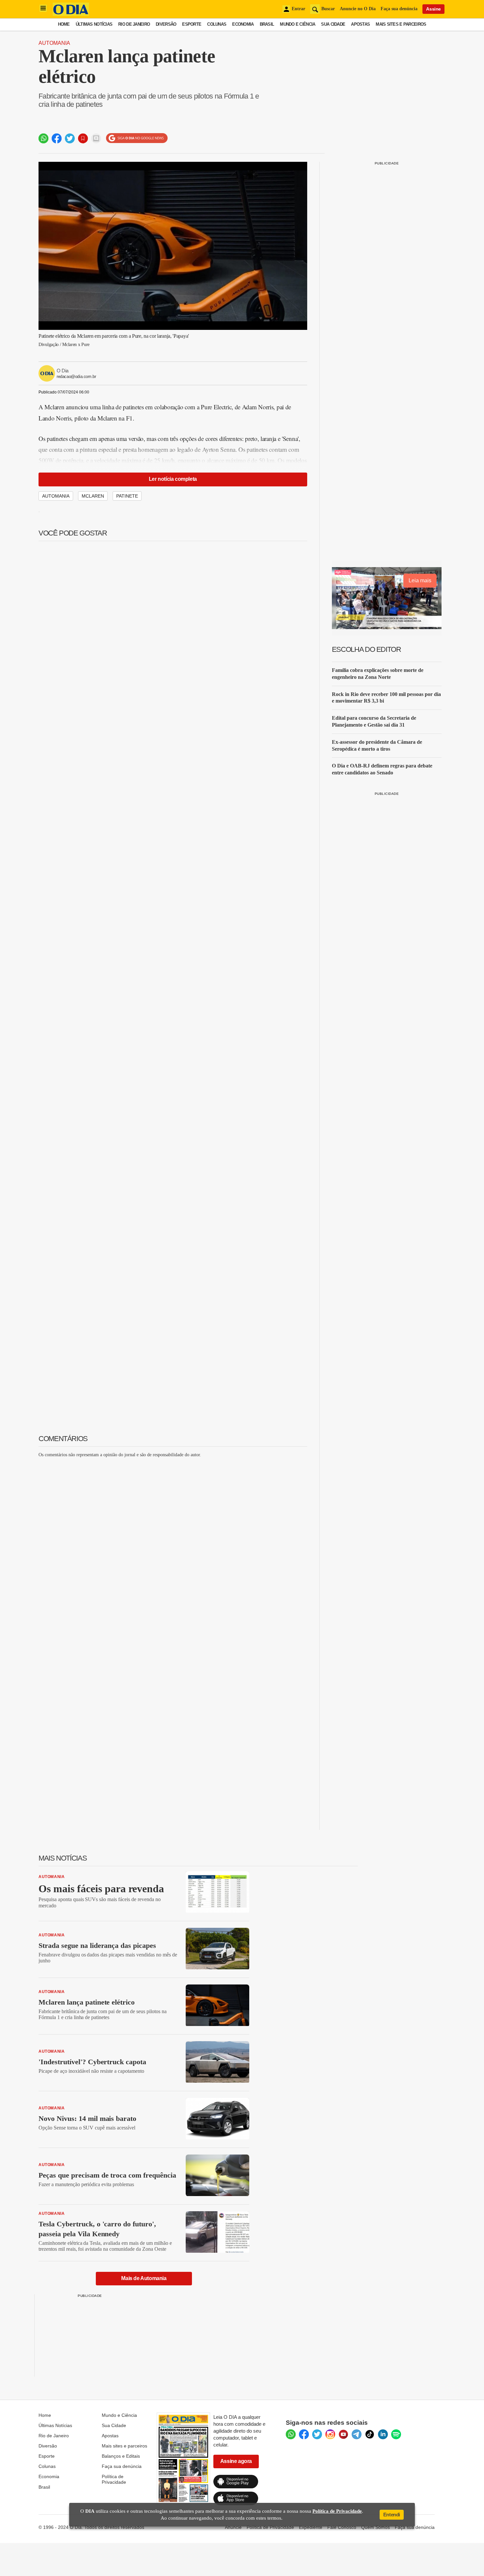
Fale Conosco (342, 2527)
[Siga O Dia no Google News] (137, 138)
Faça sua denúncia (399, 9)
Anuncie (233, 2527)
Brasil (267, 24)
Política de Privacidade (114, 2479)
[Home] (71, 14)
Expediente (311, 2527)
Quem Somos (376, 2527)
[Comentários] (96, 138)
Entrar (298, 9)
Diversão (166, 24)
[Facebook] (304, 2434)
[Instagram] (330, 2434)
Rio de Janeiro (134, 24)
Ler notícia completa (173, 479)
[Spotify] (396, 2434)
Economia (243, 24)
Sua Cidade (333, 24)
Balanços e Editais (121, 2456)
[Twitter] (317, 2434)
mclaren (93, 496)
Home (64, 24)
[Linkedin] (383, 2434)
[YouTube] (343, 2434)
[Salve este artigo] (83, 138)
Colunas (217, 24)
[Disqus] (173, 1545)
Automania (54, 43)
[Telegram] (357, 2434)
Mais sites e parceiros (124, 2446)
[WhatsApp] (291, 2434)
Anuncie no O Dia (358, 9)
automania (56, 496)
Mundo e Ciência (297, 24)
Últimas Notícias (94, 24)
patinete (127, 496)
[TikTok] (370, 2434)
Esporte (192, 24)
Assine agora (236, 2461)
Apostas (360, 24)
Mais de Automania (144, 2278)
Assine (433, 9)
